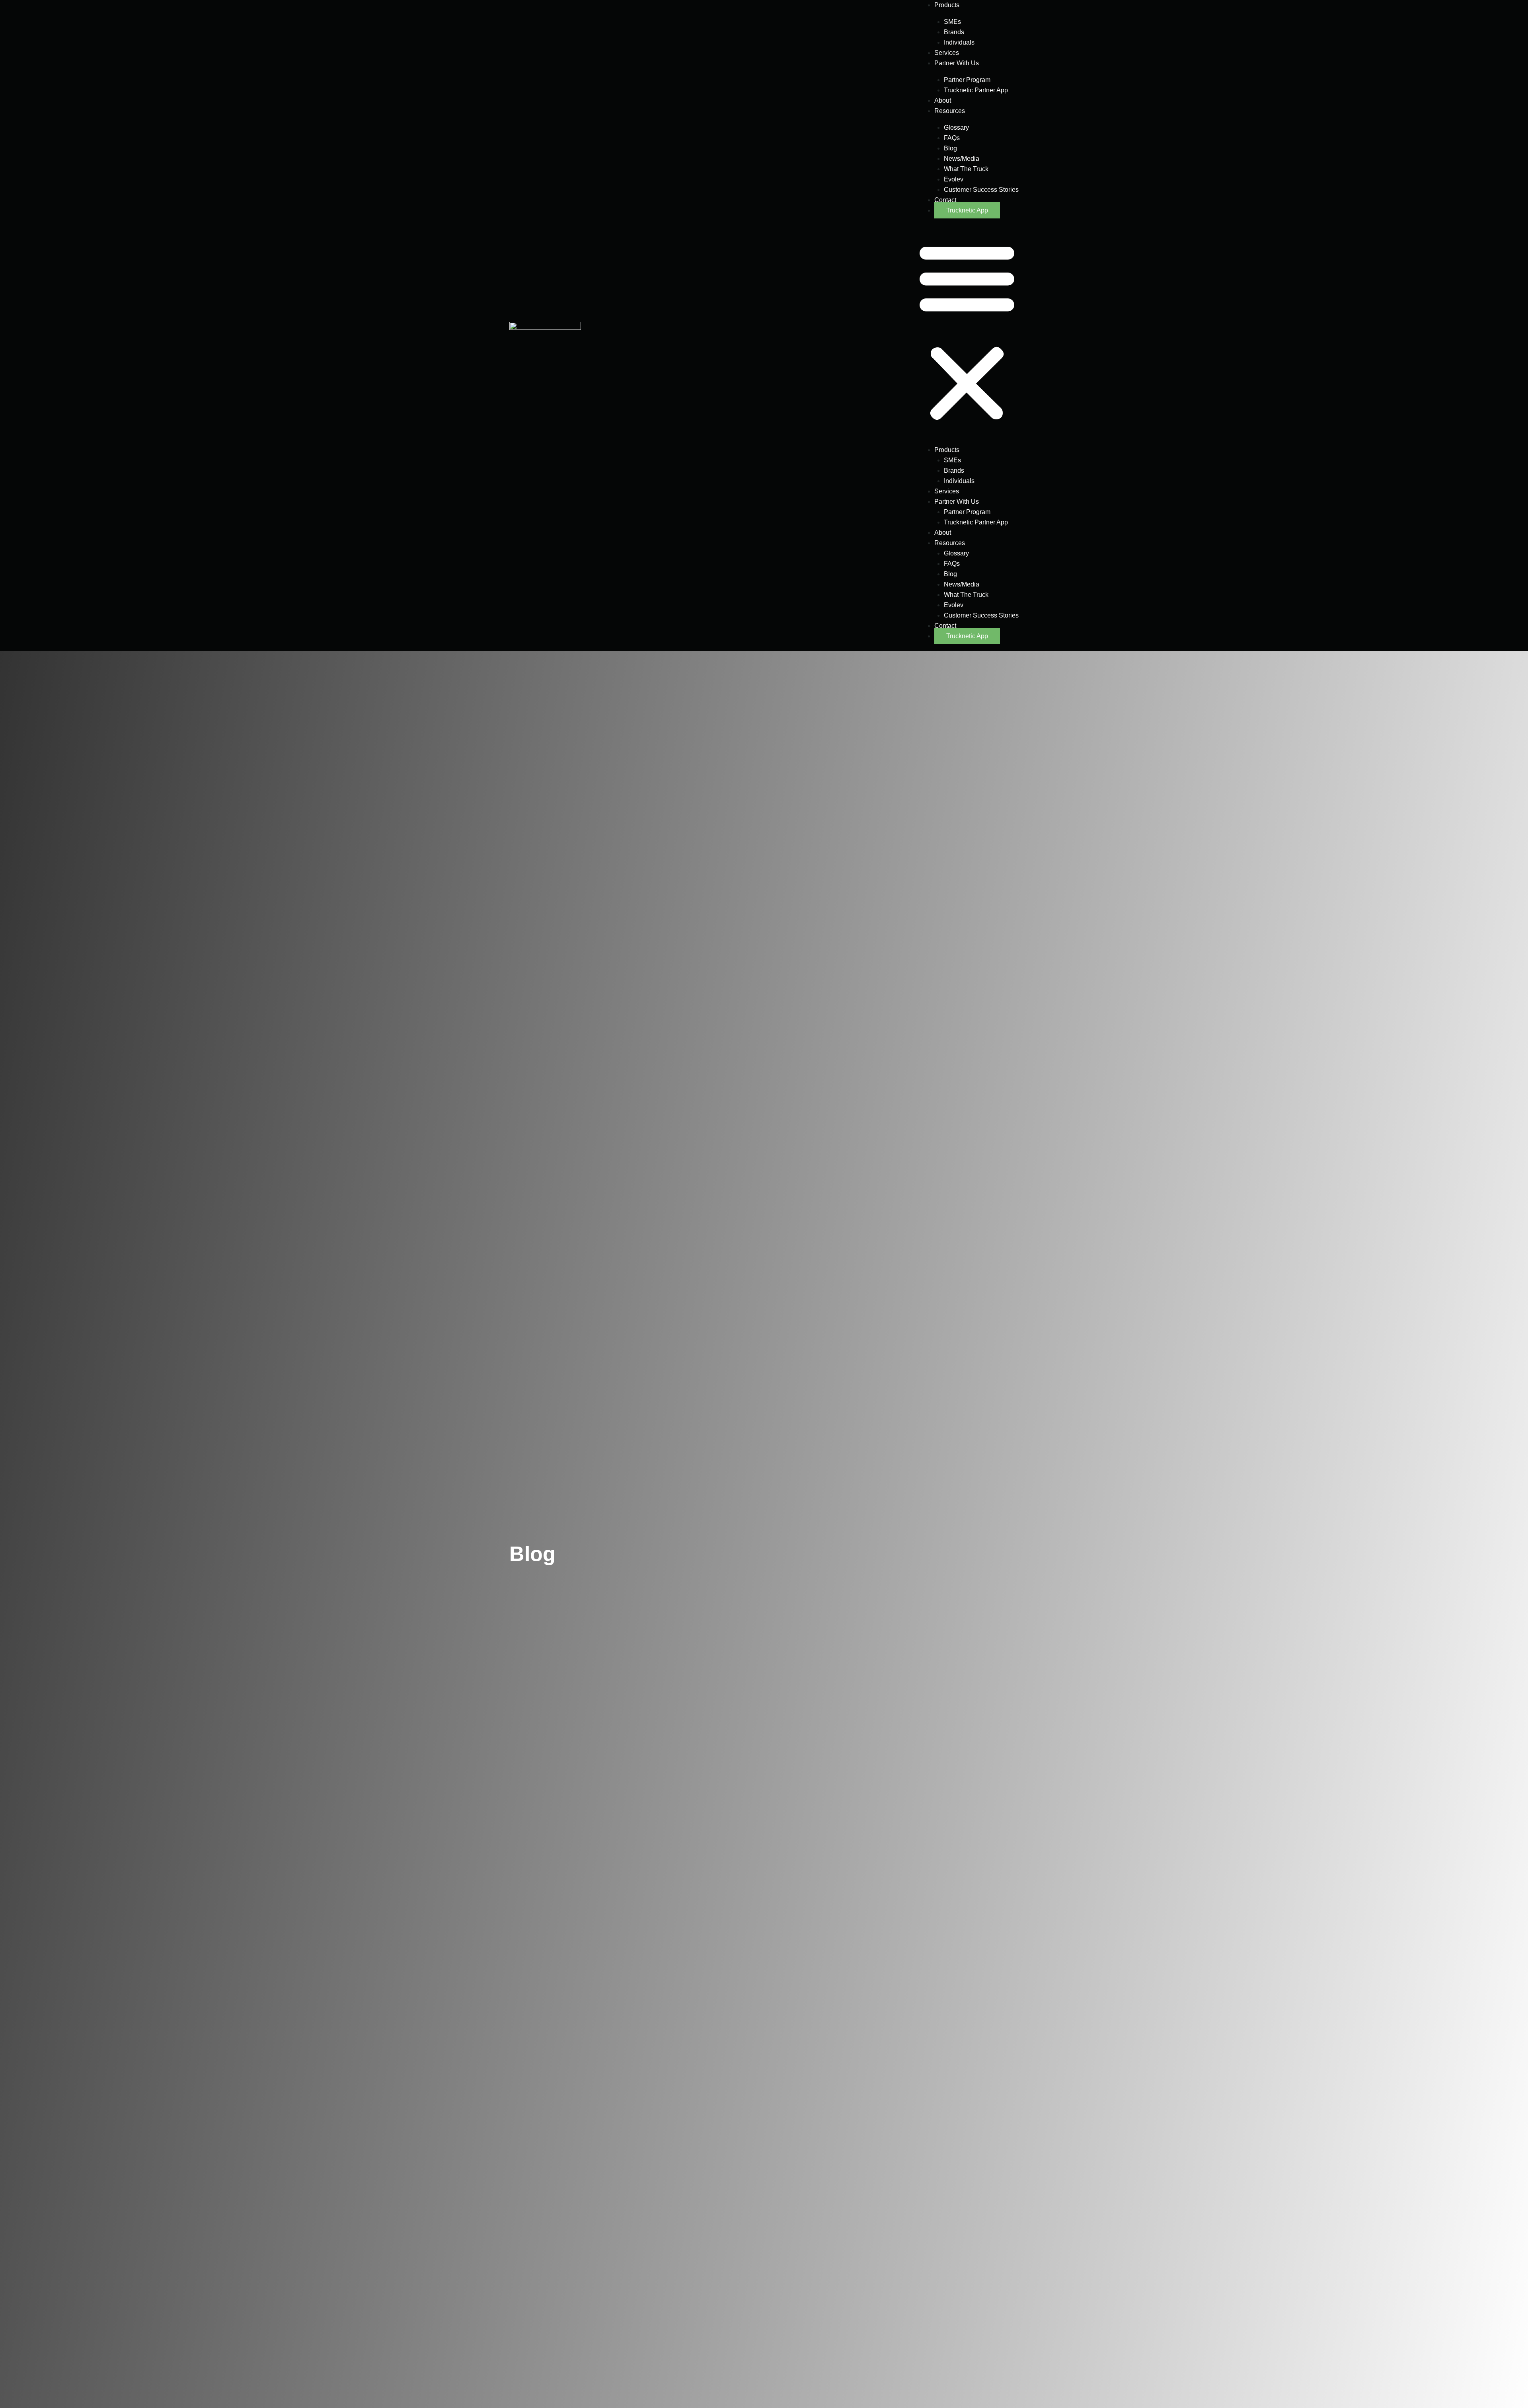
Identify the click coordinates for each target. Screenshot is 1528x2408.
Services (947, 53)
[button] (967, 332)
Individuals (959, 42)
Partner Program (967, 80)
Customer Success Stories (981, 190)
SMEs (952, 22)
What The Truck (966, 169)
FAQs (952, 138)
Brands (954, 32)
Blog (950, 148)
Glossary (956, 128)
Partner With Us (957, 63)
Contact (945, 200)
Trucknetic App (967, 210)
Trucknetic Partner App (976, 90)
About (943, 100)
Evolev (954, 179)
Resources (950, 111)
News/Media (962, 159)
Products (947, 5)
